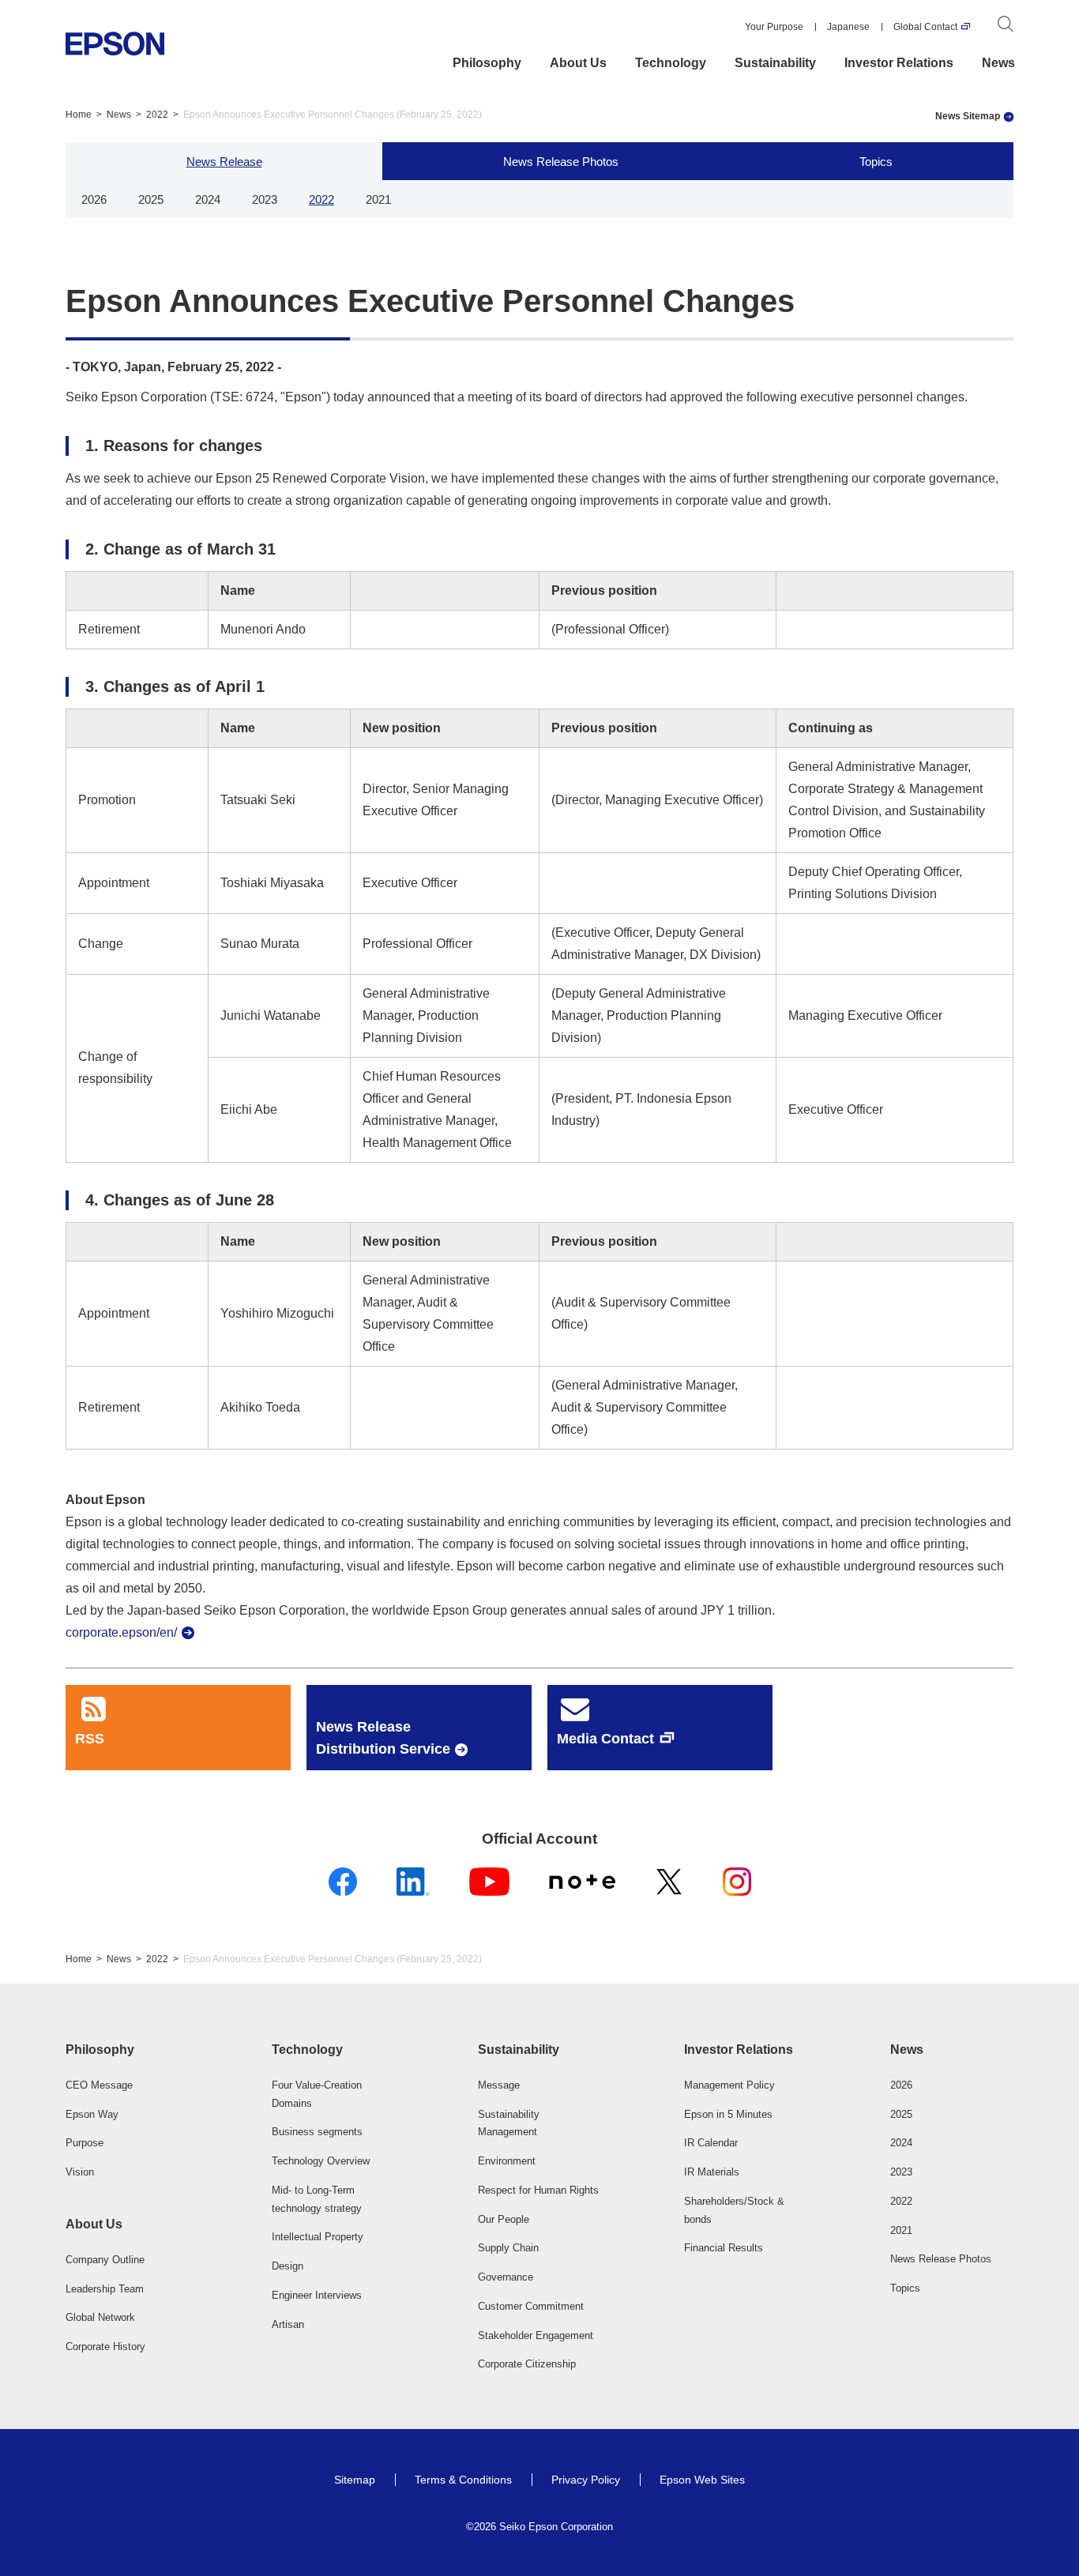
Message (499, 2085)
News (998, 63)
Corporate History (105, 2347)
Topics (876, 161)
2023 (265, 199)
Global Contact (925, 27)
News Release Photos (561, 161)
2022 (157, 115)
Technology (671, 63)
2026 (94, 199)
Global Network (100, 2317)
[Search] (1006, 27)
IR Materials (712, 2172)
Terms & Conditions (463, 2480)
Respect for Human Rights (538, 2190)
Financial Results (724, 2248)
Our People (504, 2219)
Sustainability (775, 63)
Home (79, 115)
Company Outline (105, 2260)
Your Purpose (774, 27)
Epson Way (92, 2114)
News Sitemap (968, 116)
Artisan (288, 2324)
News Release (224, 161)
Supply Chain (508, 2248)
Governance (506, 2277)
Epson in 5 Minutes (728, 2114)
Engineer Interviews (317, 2295)
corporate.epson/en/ (121, 1632)
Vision (80, 2172)
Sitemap (355, 2480)
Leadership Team (105, 2289)
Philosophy (487, 63)
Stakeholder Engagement (536, 2335)
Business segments (317, 2132)
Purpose (85, 2143)
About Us (578, 63)
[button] (127, 2050)
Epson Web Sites (702, 2480)
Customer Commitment (531, 2306)
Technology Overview (321, 2161)
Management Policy (729, 2085)
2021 (378, 199)
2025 (151, 199)
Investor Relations (899, 63)
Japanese (848, 27)
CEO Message (99, 2085)
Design (288, 2266)
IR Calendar (711, 2143)
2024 (208, 199)
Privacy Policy (586, 2480)
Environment (507, 2161)
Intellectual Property (318, 2237)
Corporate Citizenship (527, 2364)
